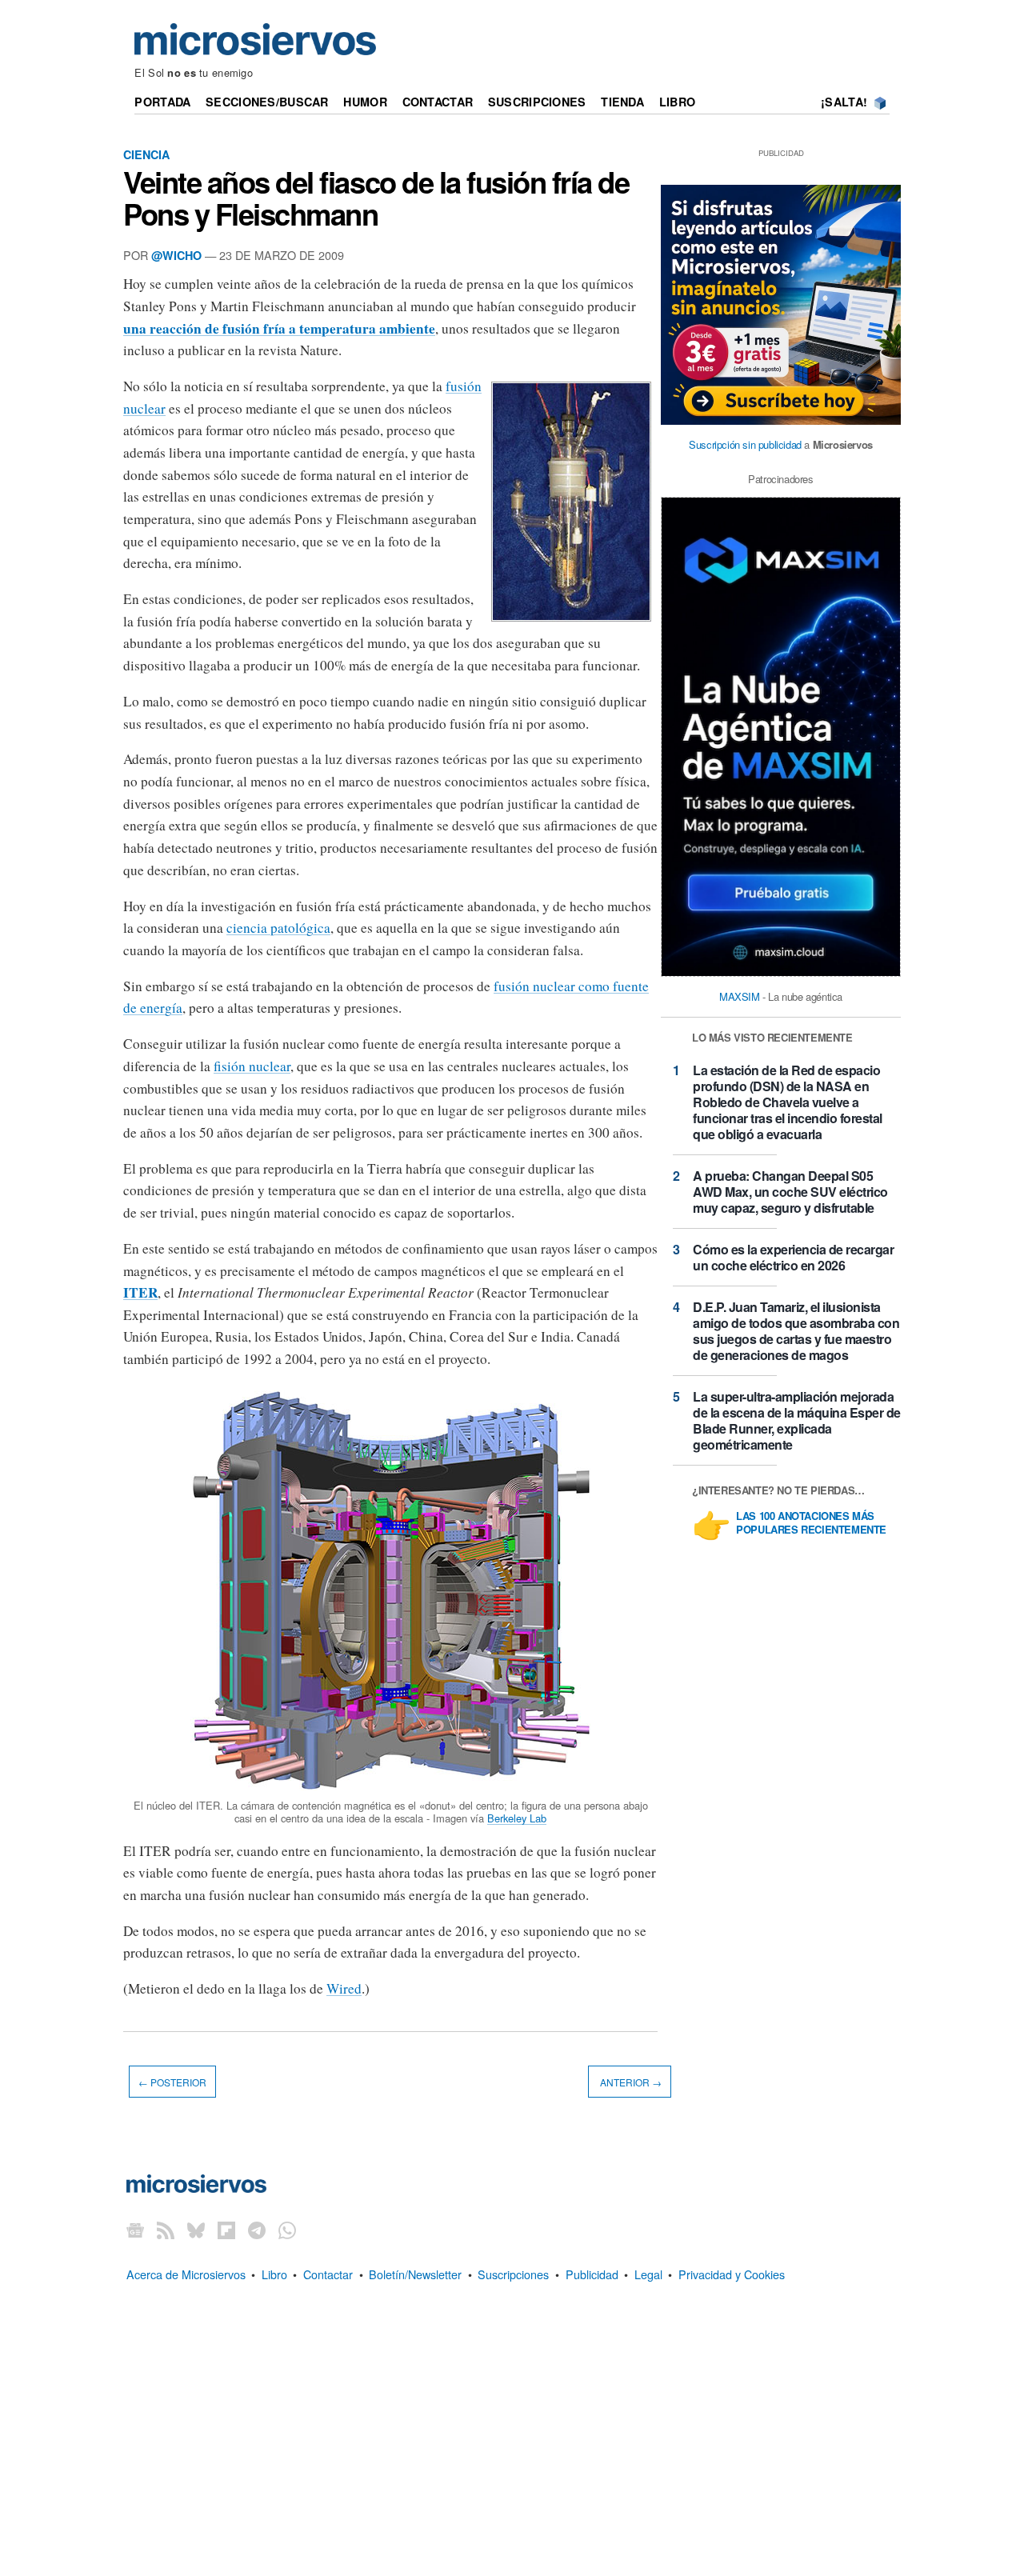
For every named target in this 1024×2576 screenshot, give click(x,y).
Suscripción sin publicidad (745, 444)
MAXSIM (740, 996)
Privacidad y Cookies (732, 2274)
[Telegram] (257, 2230)
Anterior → (630, 2082)
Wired (344, 1988)
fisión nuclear (252, 1066)
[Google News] (135, 2230)
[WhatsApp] (287, 2230)
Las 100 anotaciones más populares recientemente (811, 1523)
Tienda (622, 102)
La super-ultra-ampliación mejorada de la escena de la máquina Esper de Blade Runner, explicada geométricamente (797, 1420)
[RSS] (166, 2230)
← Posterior (172, 2082)
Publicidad (592, 2274)
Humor (365, 102)
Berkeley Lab (517, 1818)
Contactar (438, 102)
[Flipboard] (226, 2230)
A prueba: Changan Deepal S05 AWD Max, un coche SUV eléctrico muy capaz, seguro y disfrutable (790, 1192)
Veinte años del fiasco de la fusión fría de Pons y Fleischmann (376, 198)
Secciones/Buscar (267, 102)
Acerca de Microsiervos (186, 2274)
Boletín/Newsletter (415, 2274)
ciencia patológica (278, 928)
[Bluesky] (196, 2230)
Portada (162, 102)
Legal (648, 2274)
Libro (677, 102)
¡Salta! (844, 102)
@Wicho (176, 255)
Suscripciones (537, 102)
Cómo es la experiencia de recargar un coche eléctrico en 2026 (793, 1257)
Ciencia (146, 154)
